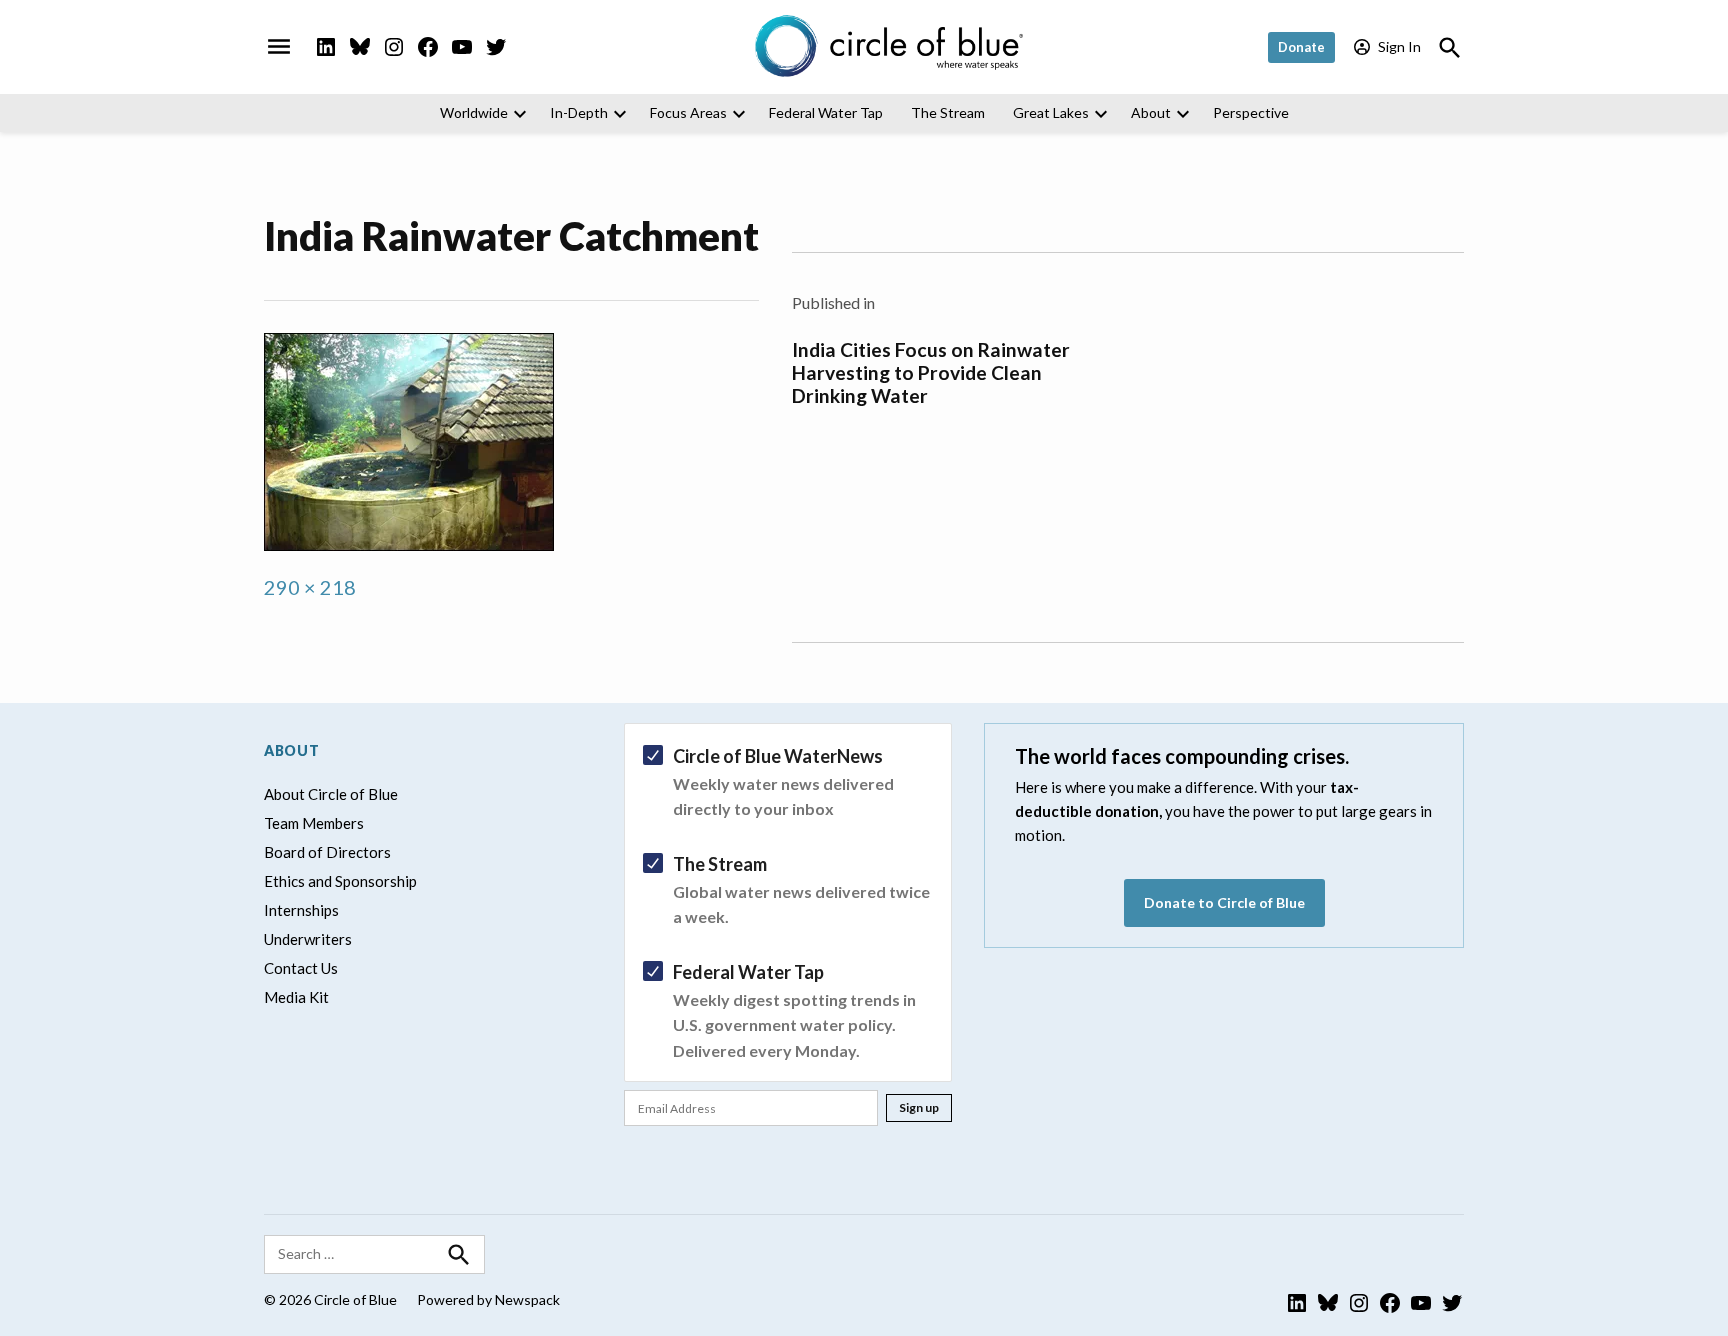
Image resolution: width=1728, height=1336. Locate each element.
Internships (301, 910)
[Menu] (279, 47)
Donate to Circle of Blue (1224, 902)
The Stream (948, 112)
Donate (1301, 47)
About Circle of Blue (331, 794)
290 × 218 (310, 587)
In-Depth (579, 112)
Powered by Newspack (488, 1299)
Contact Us (301, 968)
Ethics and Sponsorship (340, 881)
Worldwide (474, 112)
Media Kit (296, 997)
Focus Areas (688, 112)
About (1151, 112)
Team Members (314, 823)
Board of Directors (327, 852)
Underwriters (308, 939)
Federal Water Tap (826, 112)
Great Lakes (1051, 112)
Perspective (1251, 112)
